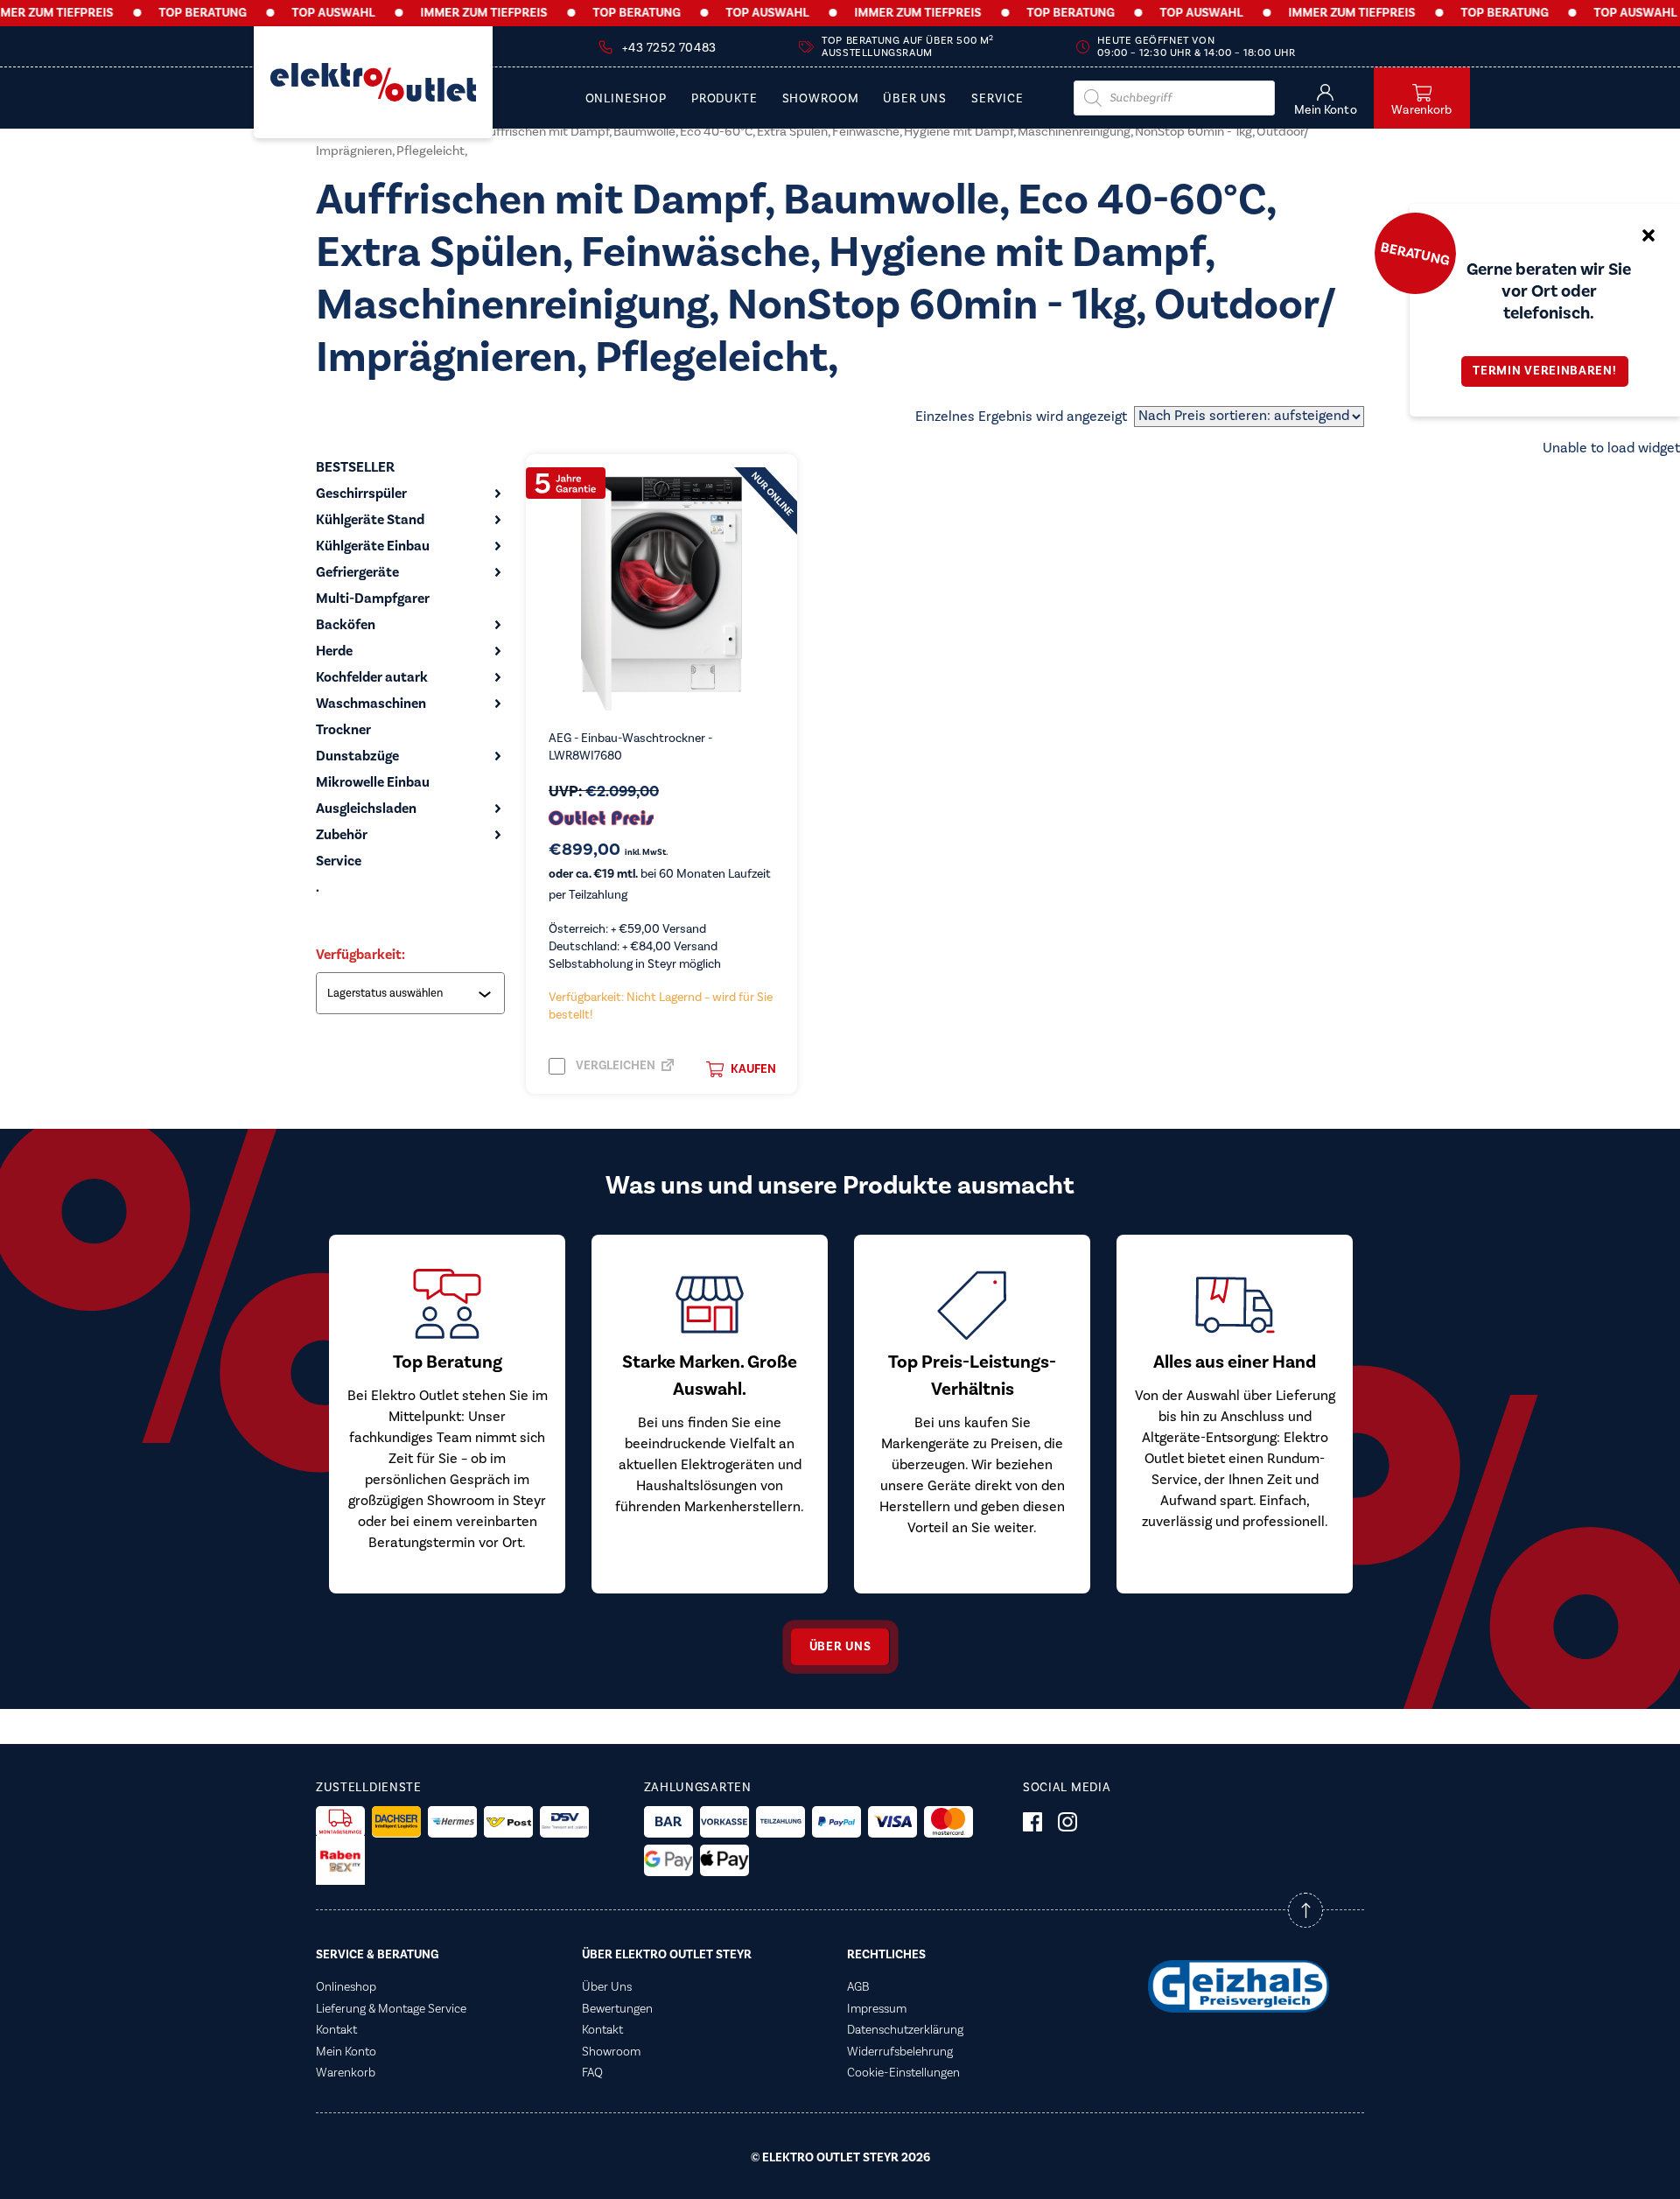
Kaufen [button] (753, 1069)
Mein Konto (346, 2052)
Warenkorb (346, 2073)
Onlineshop (626, 99)
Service (997, 99)
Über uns (840, 1647)
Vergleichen (614, 1066)
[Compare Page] (668, 1070)
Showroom (821, 99)
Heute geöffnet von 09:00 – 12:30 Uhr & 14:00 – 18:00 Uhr (1196, 47)
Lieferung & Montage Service (391, 2009)
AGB (858, 1987)
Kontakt (336, 2030)
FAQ (592, 2073)
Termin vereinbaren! (1544, 371)
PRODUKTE (724, 99)
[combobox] (412, 993)
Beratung (1415, 253)
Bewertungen (617, 2009)
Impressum (877, 2009)
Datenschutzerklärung (905, 2030)
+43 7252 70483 (669, 48)
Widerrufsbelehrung (900, 2052)
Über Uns (915, 99)
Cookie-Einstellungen (903, 2073)
